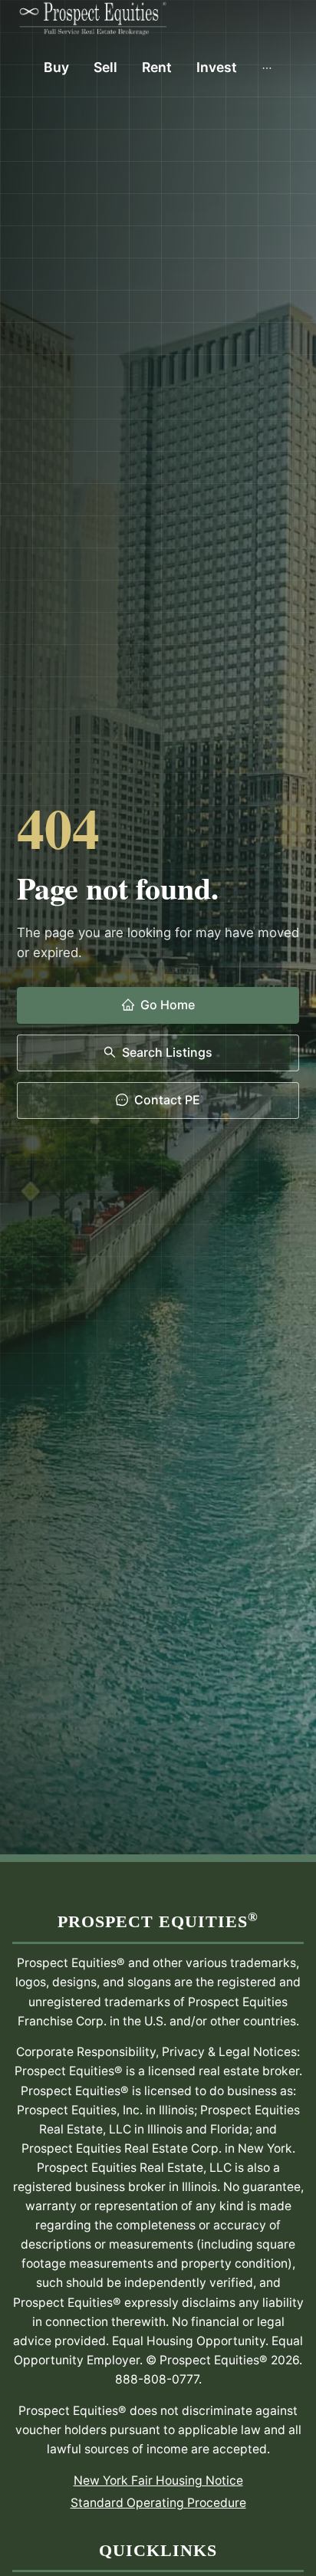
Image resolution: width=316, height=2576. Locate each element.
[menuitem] (56, 67)
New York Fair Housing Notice (158, 2481)
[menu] (158, 67)
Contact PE (167, 1100)
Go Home (168, 1005)
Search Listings (167, 1052)
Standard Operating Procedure (158, 2503)
